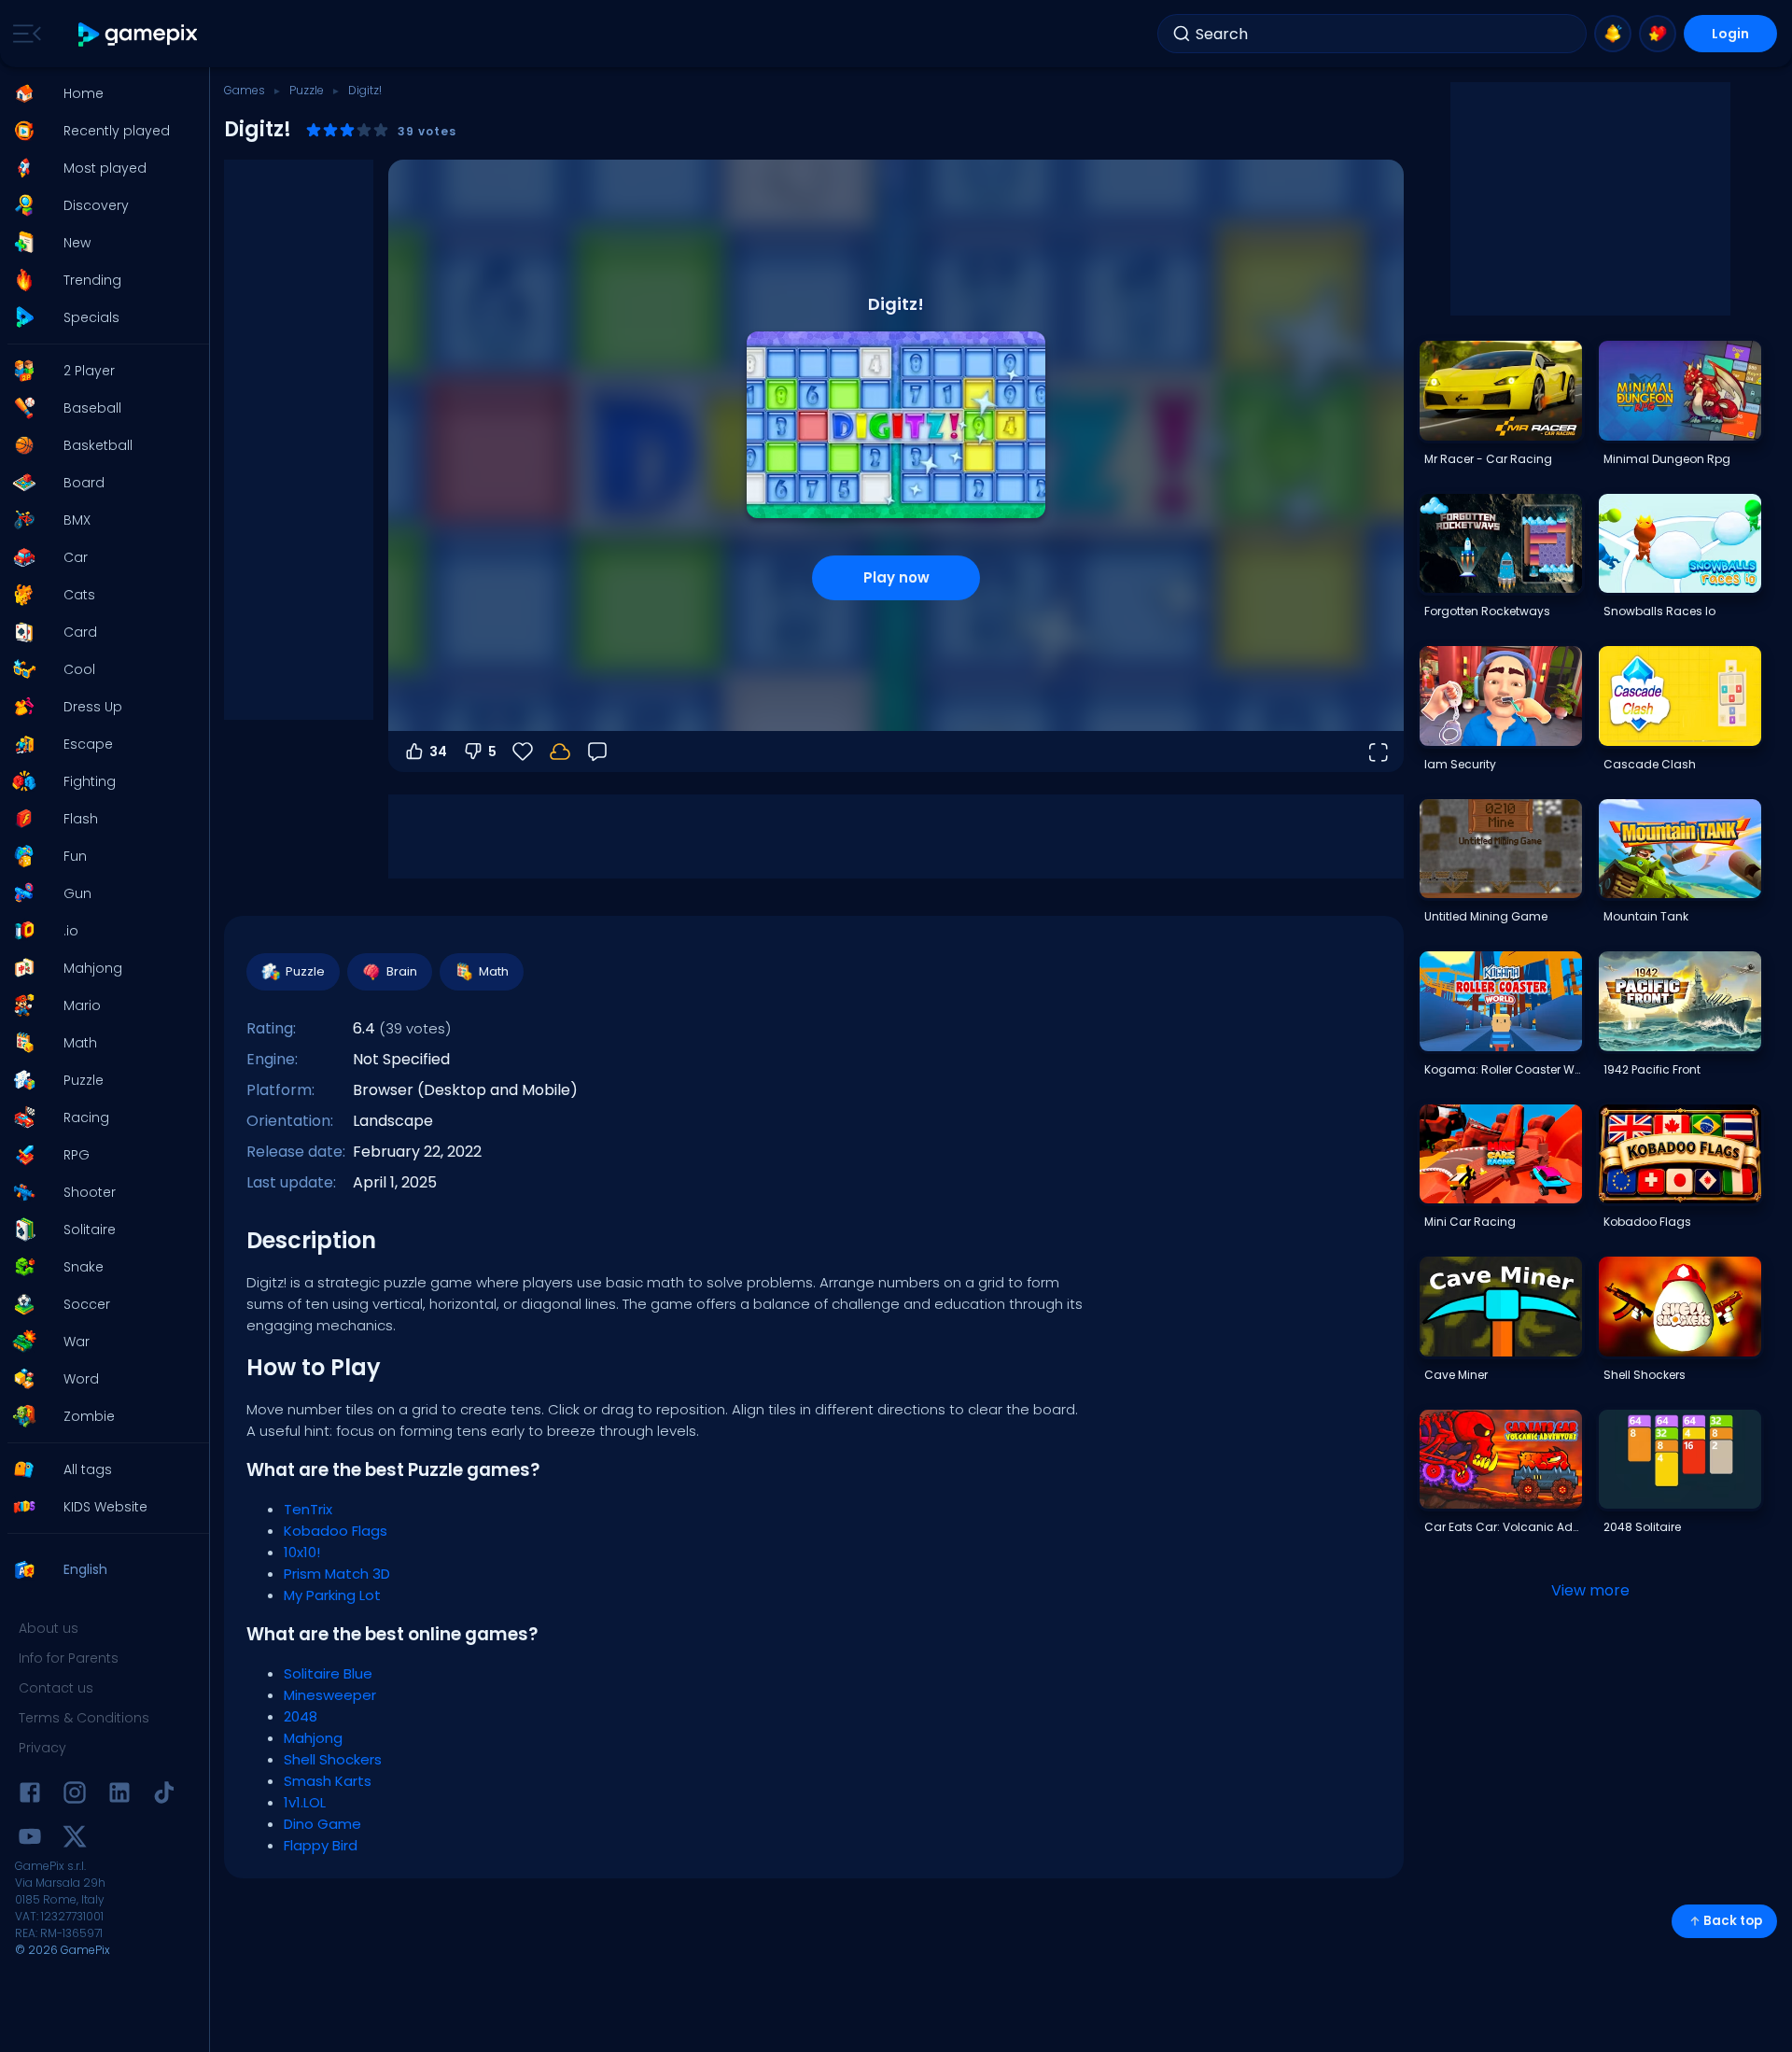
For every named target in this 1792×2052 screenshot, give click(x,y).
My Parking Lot (332, 1595)
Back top (1733, 1921)
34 (438, 752)
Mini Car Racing (1470, 1222)
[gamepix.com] (139, 34)
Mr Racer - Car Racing (1488, 459)
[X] (75, 1840)
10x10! (302, 1552)
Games (245, 90)
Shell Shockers (333, 1759)
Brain (402, 971)
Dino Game (322, 1824)
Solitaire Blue (328, 1673)
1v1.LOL (305, 1802)
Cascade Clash (1650, 764)
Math (494, 971)
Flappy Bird (321, 1845)
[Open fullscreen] (1378, 752)
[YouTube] (30, 1840)
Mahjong (313, 1738)
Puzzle (307, 90)
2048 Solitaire (1642, 1527)
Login (1730, 34)
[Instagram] (75, 1796)
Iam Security (1460, 764)
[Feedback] (597, 752)
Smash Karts (328, 1781)
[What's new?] (1613, 34)
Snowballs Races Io (1659, 611)
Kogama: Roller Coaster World (1503, 1069)
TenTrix (308, 1509)
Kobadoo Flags (336, 1531)
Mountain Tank (1646, 916)
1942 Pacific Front (1652, 1069)
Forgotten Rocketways (1487, 611)
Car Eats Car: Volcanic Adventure (1503, 1527)
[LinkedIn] (119, 1796)
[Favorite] (1658, 34)
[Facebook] (30, 1796)
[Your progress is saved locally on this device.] (560, 752)
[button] (99, 93)
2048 (301, 1716)
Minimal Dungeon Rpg (1667, 459)
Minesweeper (330, 1695)
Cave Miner (1456, 1375)
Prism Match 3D (337, 1574)
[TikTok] (164, 1796)
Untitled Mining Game (1486, 916)
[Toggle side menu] (23, 34)
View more (1590, 1590)
